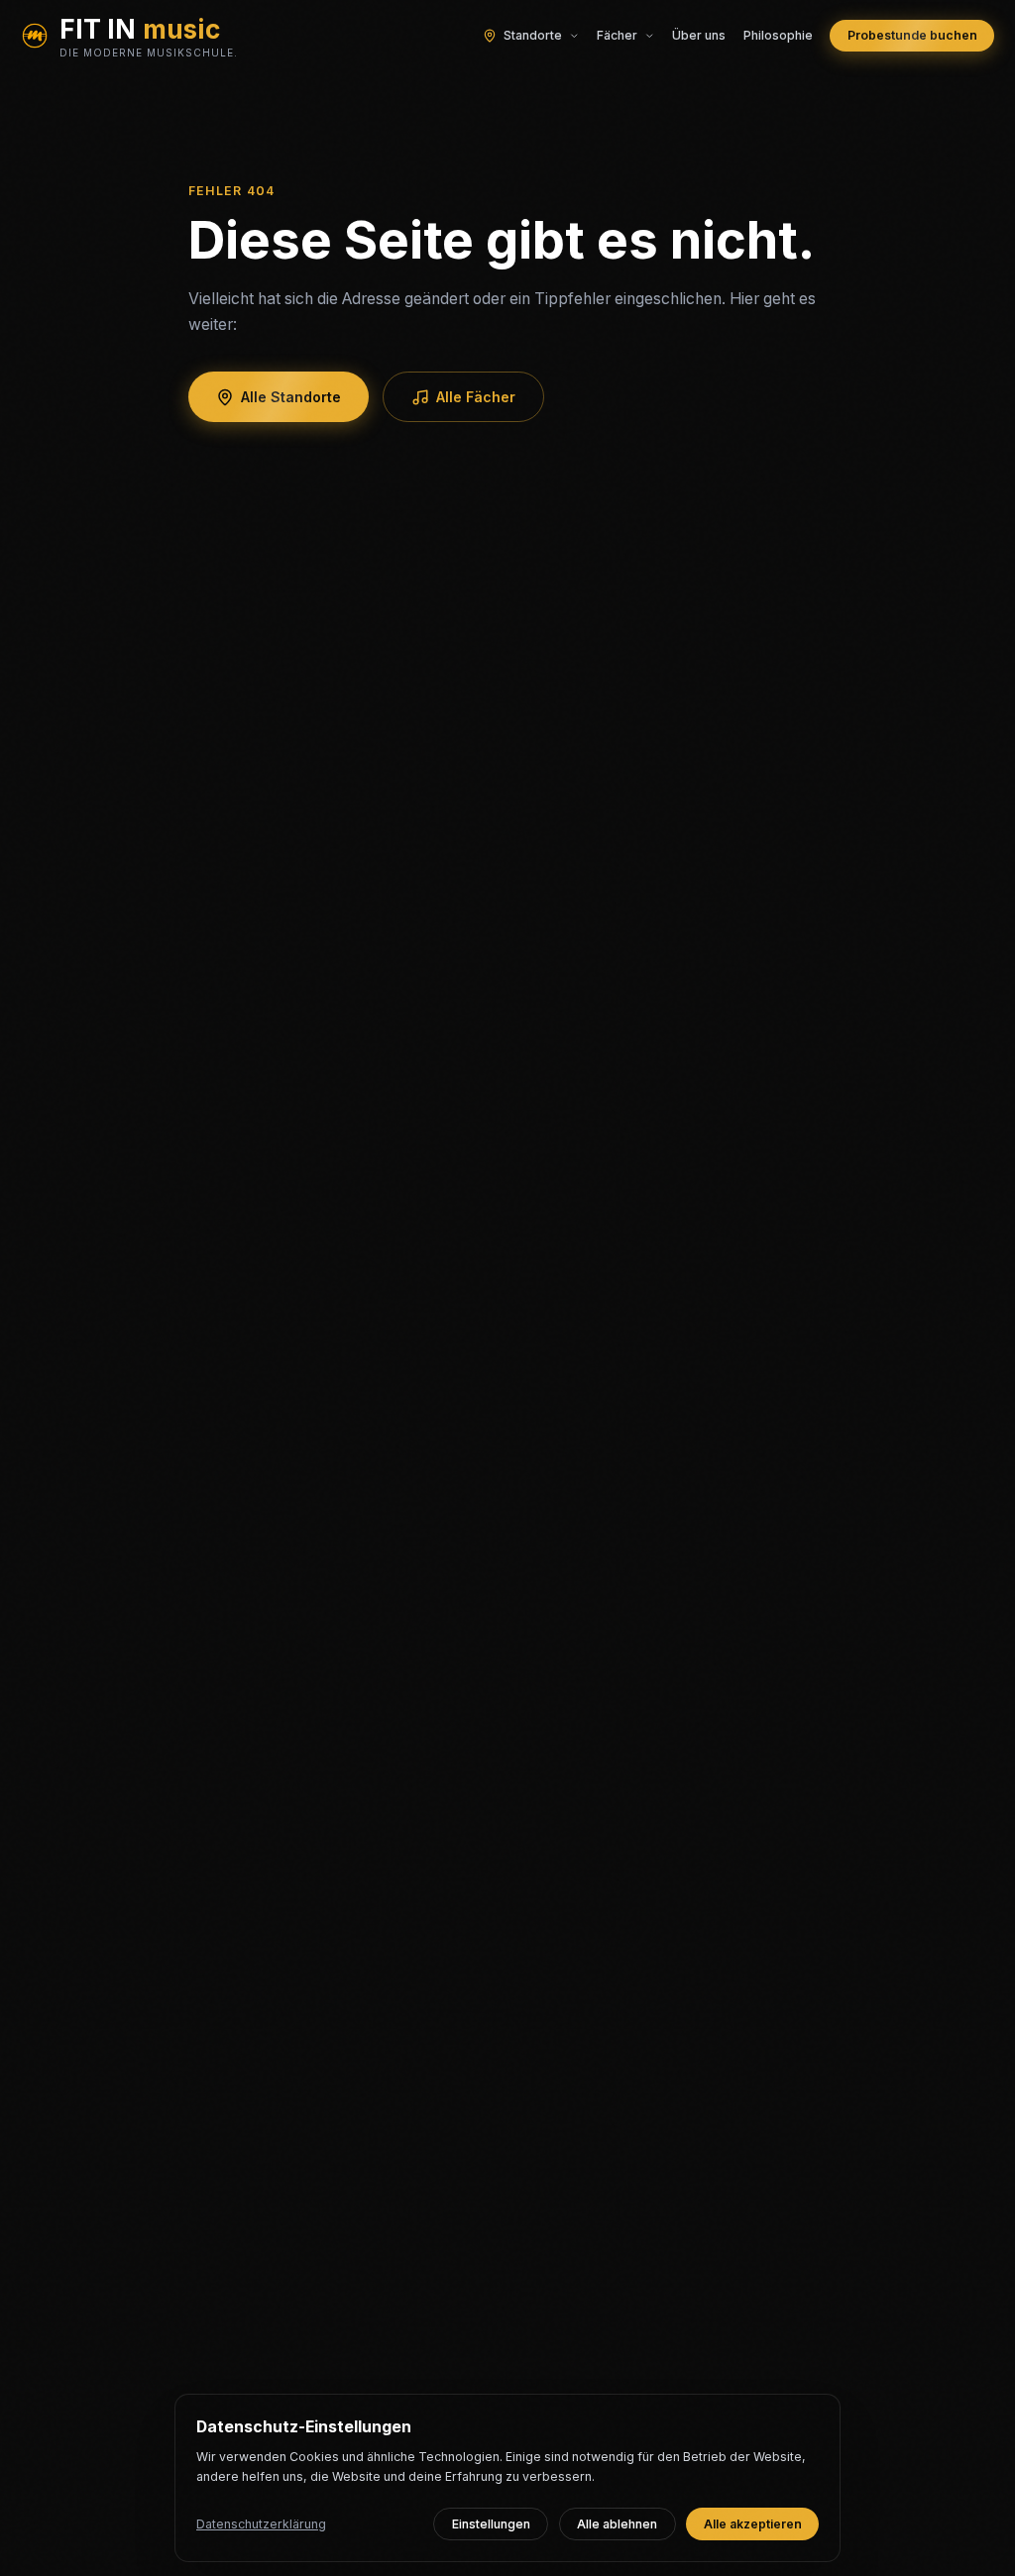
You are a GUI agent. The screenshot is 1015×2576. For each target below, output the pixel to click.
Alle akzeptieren (753, 2524)
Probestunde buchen (912, 35)
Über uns (699, 35)
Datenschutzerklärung (261, 2524)
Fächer (617, 35)
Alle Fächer (476, 397)
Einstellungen (491, 2524)
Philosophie (778, 35)
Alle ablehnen (617, 2524)
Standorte (533, 35)
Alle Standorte (291, 397)
